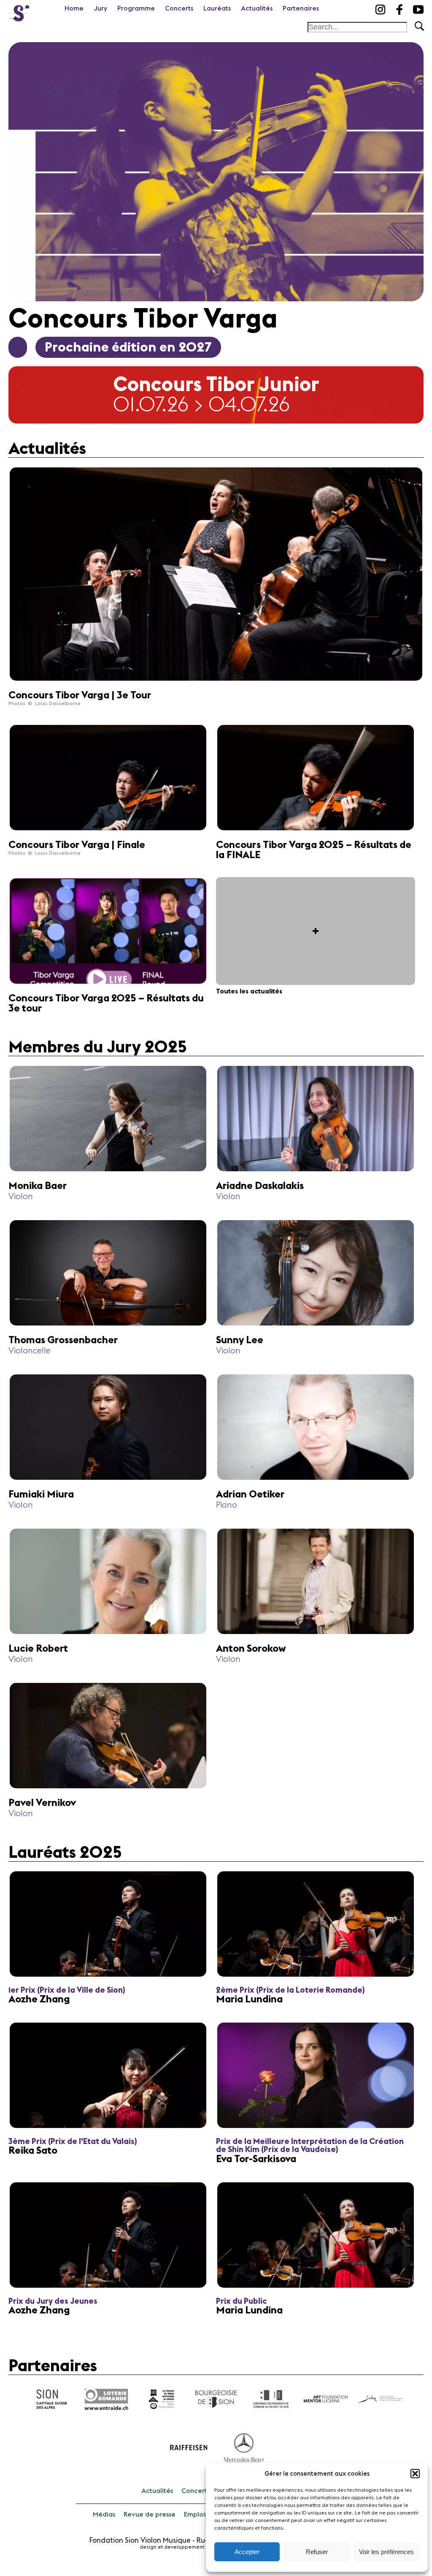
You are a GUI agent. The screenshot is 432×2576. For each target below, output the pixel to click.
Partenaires (301, 8)
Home (74, 8)
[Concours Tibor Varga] (19, 11)
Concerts (179, 8)
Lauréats (217, 8)
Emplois (196, 2514)
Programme (136, 8)
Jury (100, 8)
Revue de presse (150, 2514)
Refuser (317, 2552)
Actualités (257, 8)
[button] (415, 2474)
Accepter (247, 2552)
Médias (104, 2514)
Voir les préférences (386, 2552)
